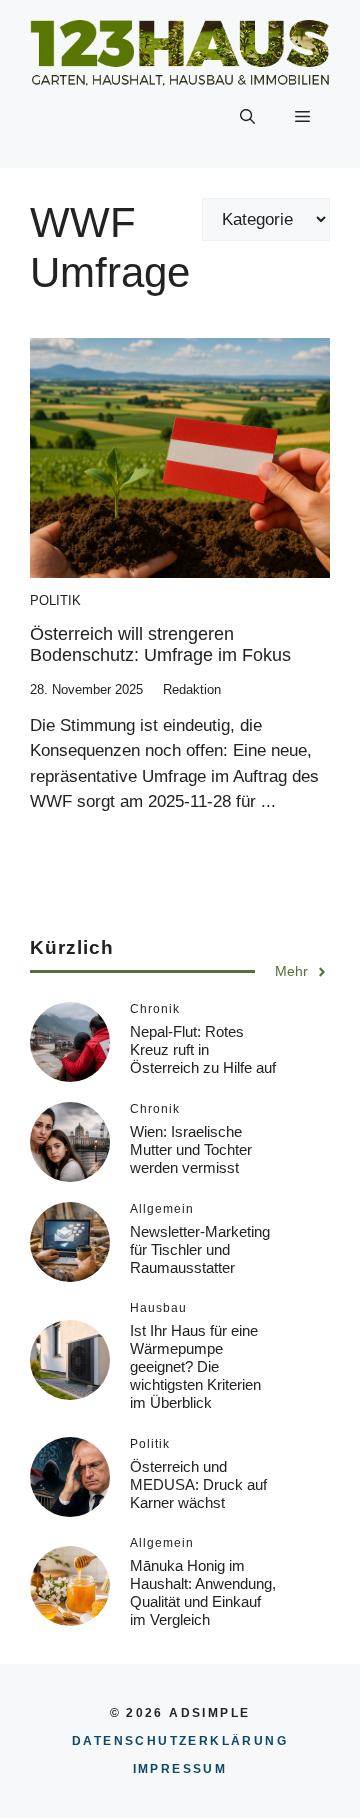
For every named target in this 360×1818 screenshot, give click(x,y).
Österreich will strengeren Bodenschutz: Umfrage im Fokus (160, 645)
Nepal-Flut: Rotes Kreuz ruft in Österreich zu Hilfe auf (203, 1049)
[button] (247, 118)
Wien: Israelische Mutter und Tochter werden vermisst (191, 1149)
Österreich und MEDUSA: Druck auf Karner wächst (198, 1484)
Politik (55, 600)
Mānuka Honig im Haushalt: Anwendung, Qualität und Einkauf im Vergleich (203, 1592)
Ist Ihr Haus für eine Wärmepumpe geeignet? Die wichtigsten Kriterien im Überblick (195, 1366)
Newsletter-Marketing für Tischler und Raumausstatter (200, 1249)
